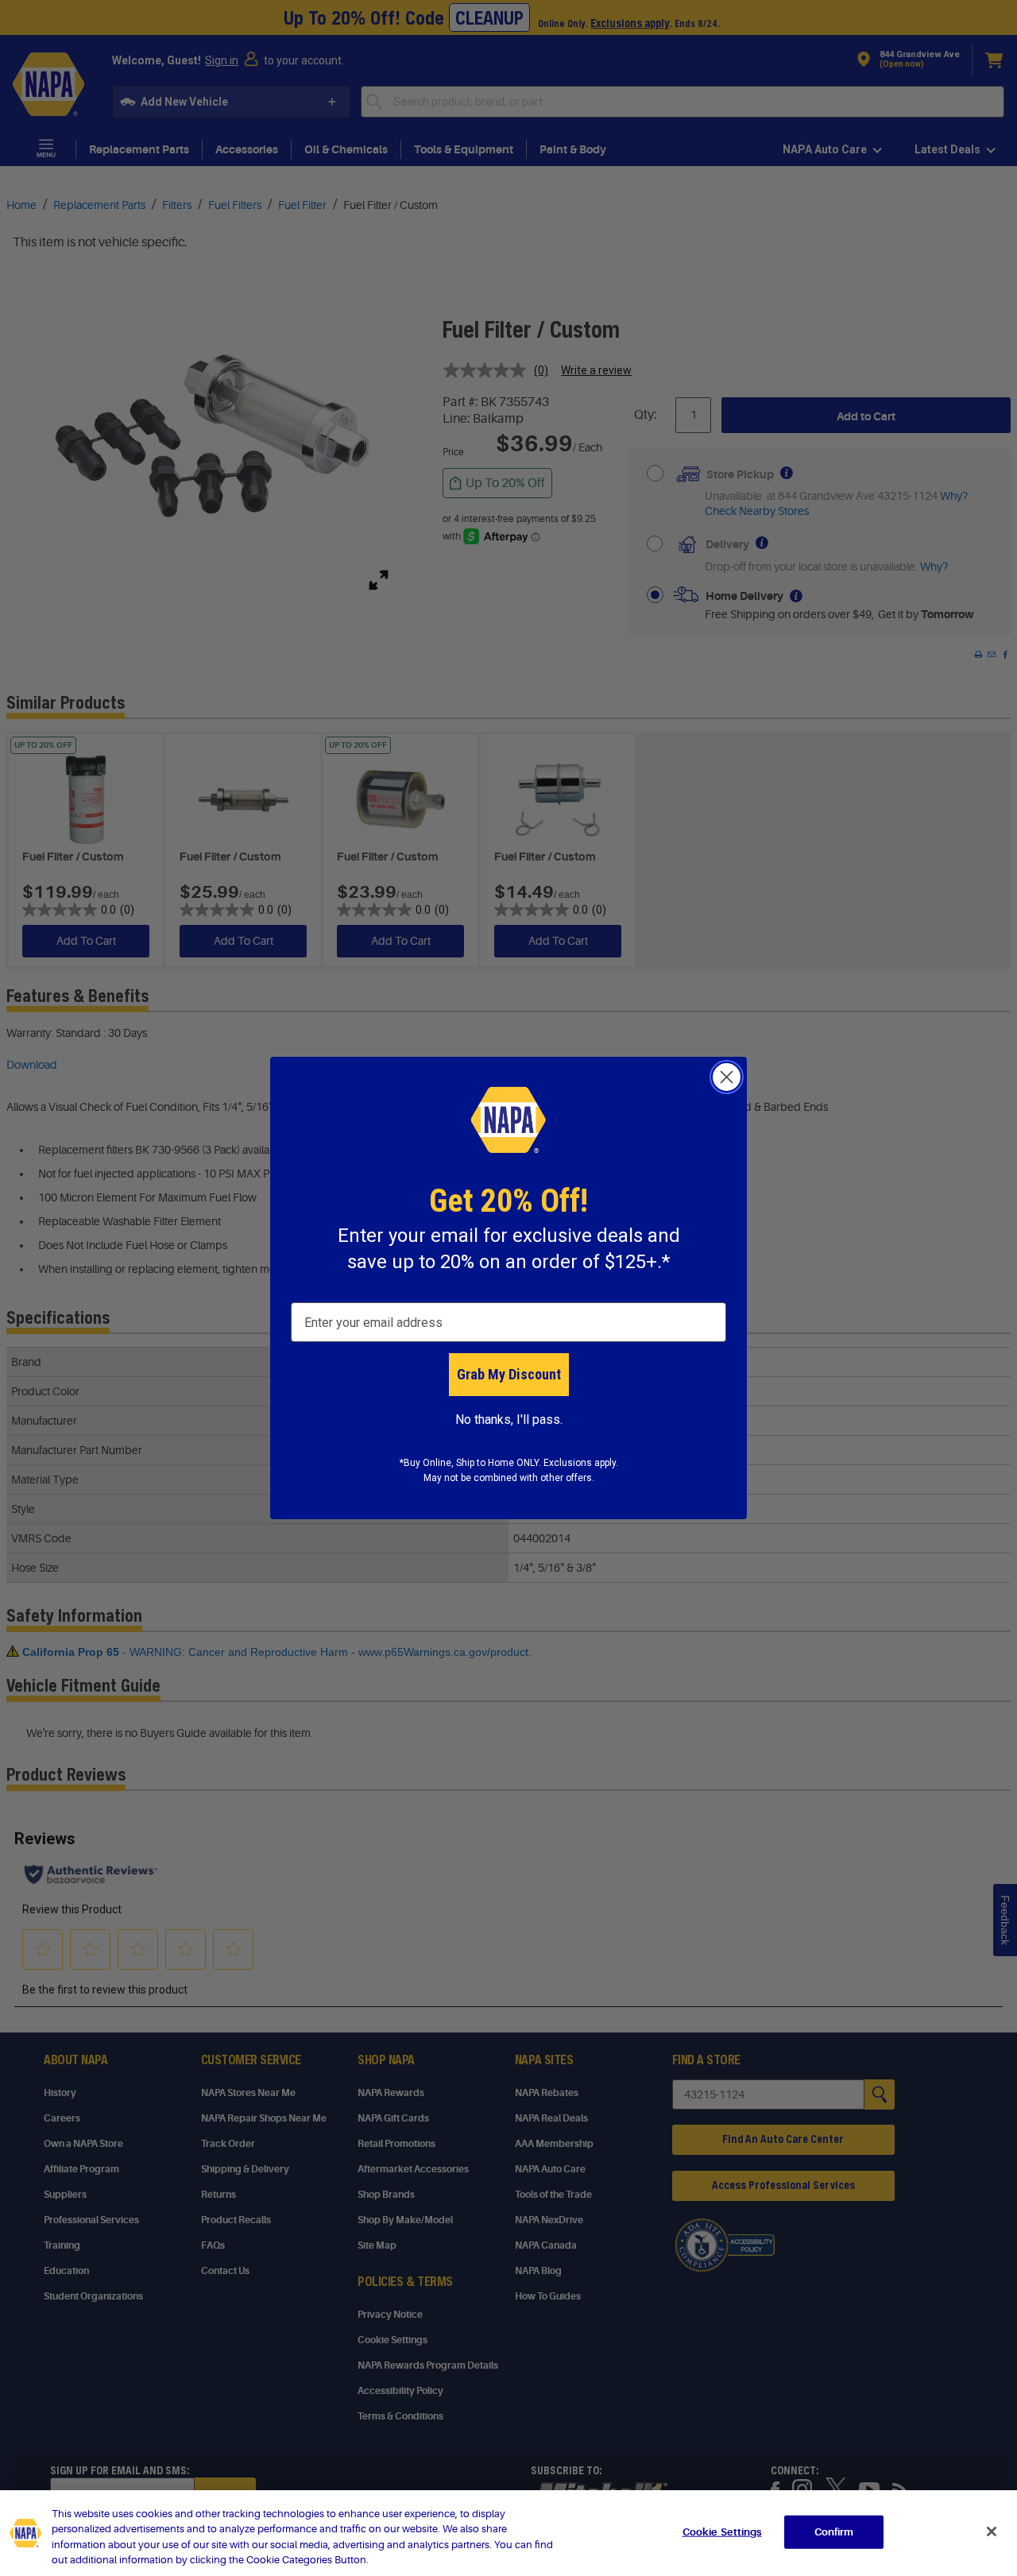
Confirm (834, 2532)
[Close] (992, 2532)
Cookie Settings (722, 2532)
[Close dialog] (727, 1077)
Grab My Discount (509, 1374)
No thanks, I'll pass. (509, 1420)
